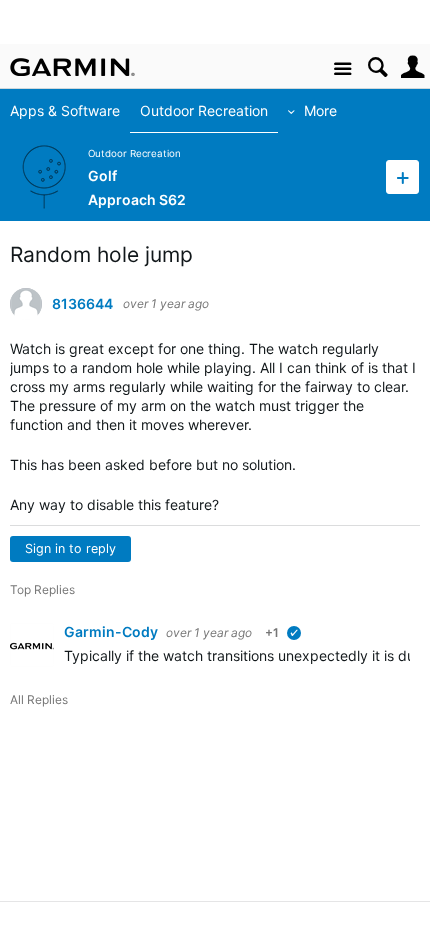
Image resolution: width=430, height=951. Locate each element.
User (412, 67)
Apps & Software (65, 110)
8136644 (82, 304)
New (402, 176)
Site (342, 69)
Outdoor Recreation (204, 110)
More (320, 110)
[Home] (72, 67)
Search (377, 67)
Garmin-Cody (112, 631)
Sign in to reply (70, 548)
